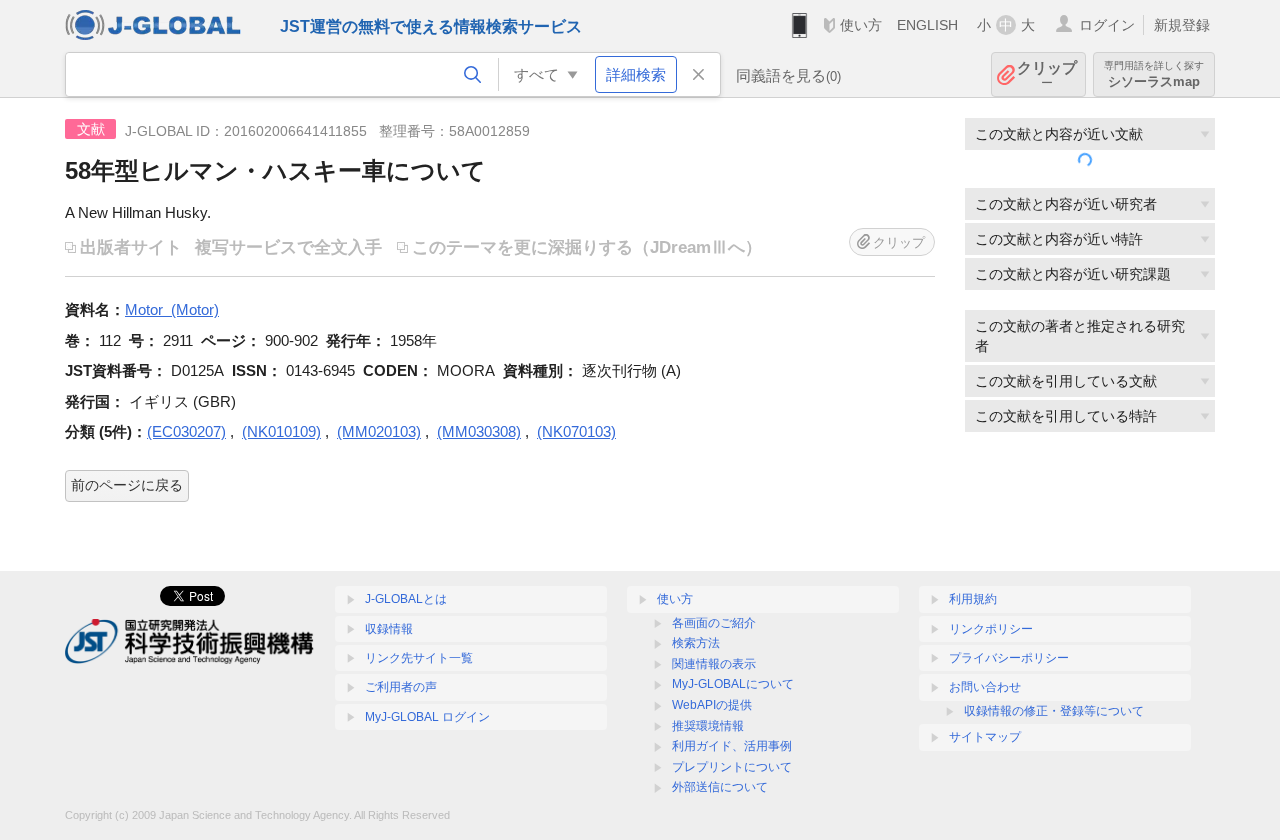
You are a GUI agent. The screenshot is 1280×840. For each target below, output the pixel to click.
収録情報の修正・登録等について (1054, 711)
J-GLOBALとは (406, 599)
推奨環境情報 (708, 726)
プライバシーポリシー (1009, 658)
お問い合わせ (985, 687)
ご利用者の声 (401, 687)
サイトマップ (985, 737)
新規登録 (1182, 25)
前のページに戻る (127, 485)
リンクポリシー (991, 629)
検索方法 (696, 643)
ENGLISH (927, 25)
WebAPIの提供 (712, 705)
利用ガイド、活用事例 (732, 746)
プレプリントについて (732, 767)
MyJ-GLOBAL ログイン (427, 717)
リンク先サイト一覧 (419, 658)
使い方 (861, 25)
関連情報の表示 (714, 664)
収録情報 (389, 629)
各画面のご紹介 (714, 623)
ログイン (1107, 25)
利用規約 (973, 599)
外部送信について (720, 787)
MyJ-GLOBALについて (733, 684)
